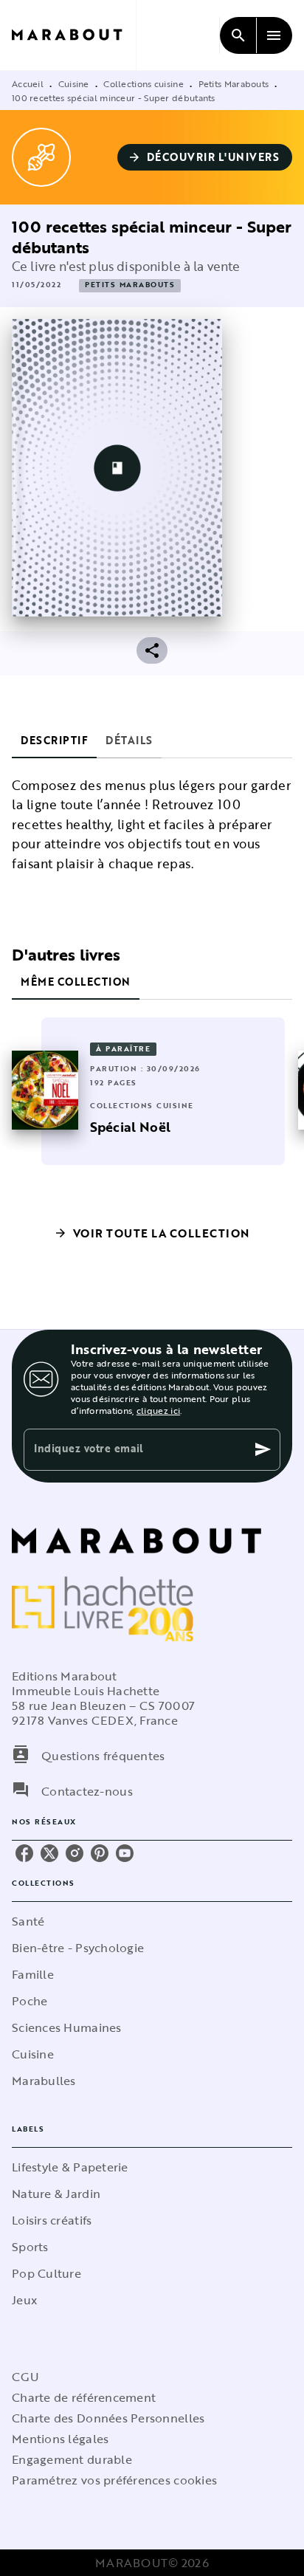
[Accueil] (74, 35)
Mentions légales (60, 2439)
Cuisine (74, 83)
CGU (25, 2377)
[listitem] (24, 1853)
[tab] (54, 741)
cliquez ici (158, 1410)
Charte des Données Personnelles (108, 2418)
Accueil (28, 83)
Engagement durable (72, 2459)
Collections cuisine (144, 83)
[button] (205, 157)
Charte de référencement (84, 2397)
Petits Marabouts (234, 83)
